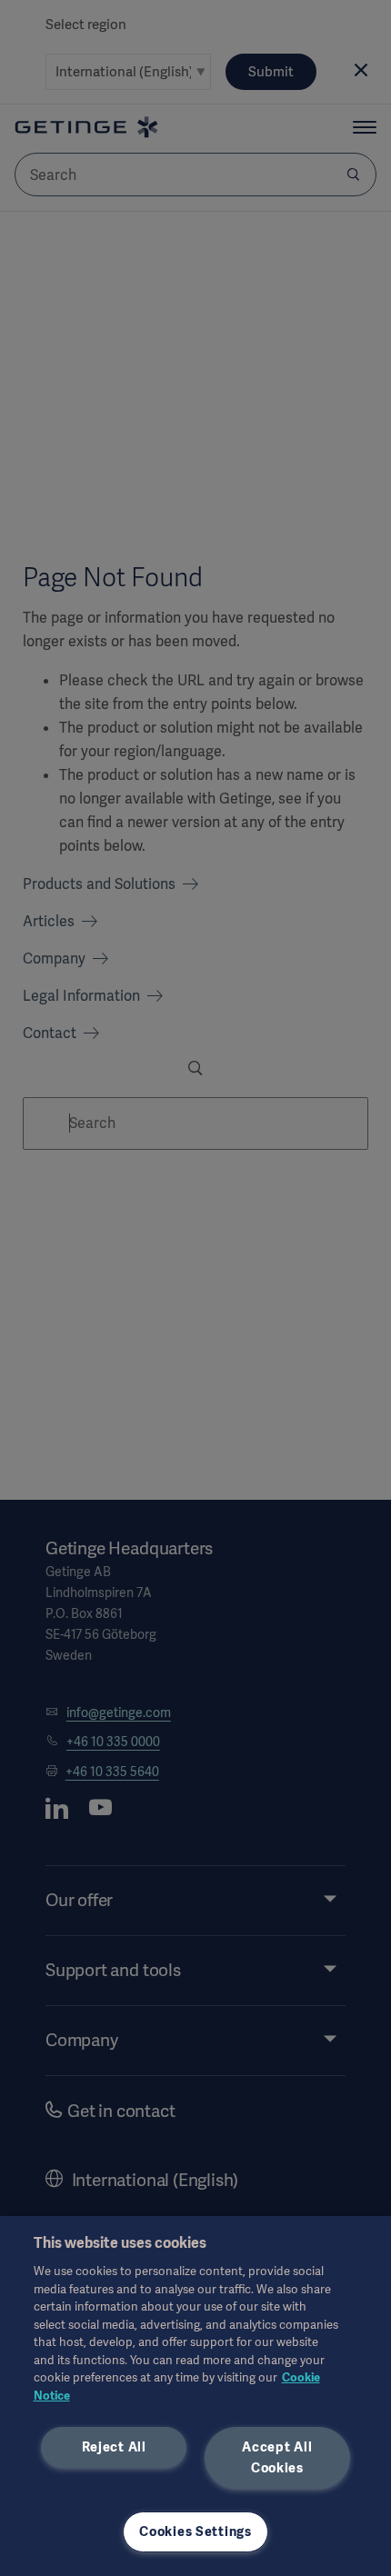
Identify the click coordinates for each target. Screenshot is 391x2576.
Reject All (114, 2447)
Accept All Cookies (277, 2457)
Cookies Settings (195, 2531)
